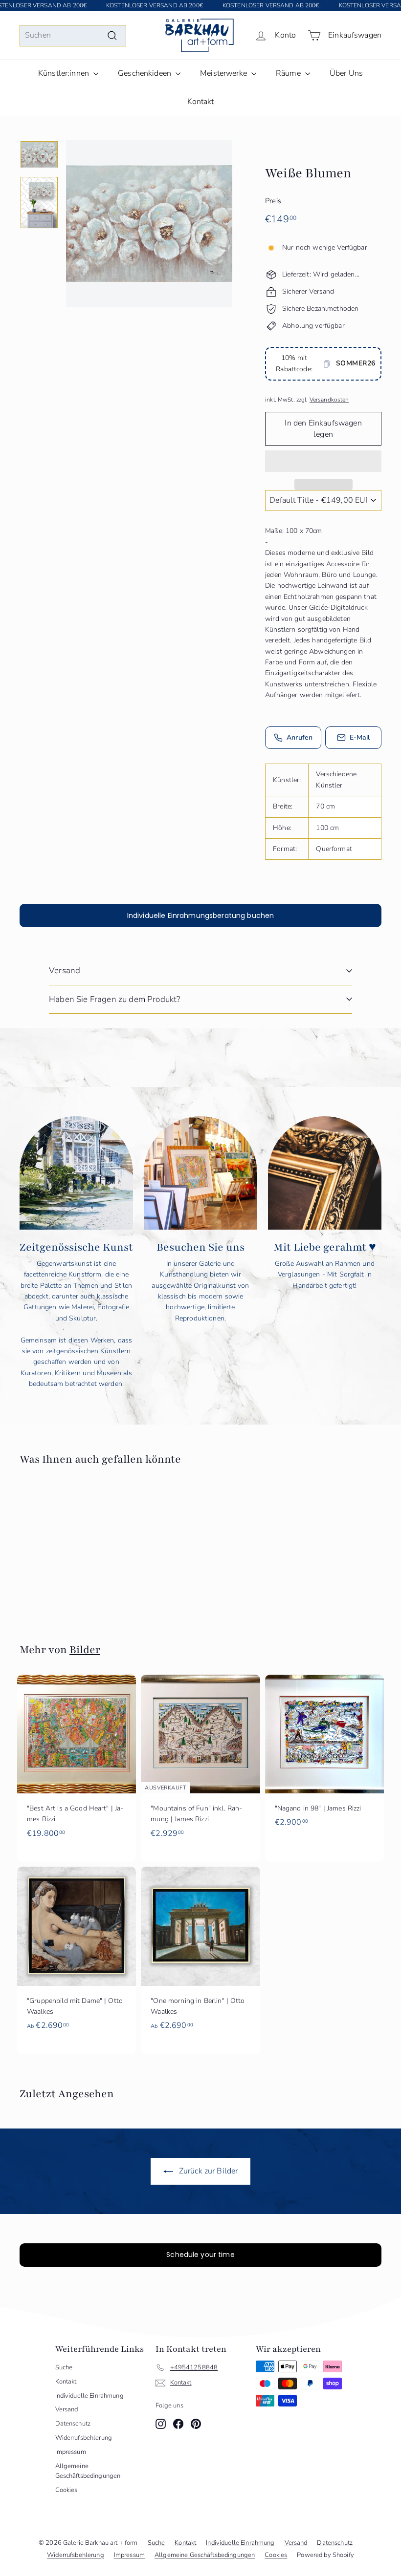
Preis (273, 201)
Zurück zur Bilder (208, 2171)
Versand (65, 970)
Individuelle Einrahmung (89, 2396)
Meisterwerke (224, 73)
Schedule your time (200, 2255)
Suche (64, 2367)
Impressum (71, 2452)
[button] (323, 461)
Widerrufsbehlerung (84, 2438)
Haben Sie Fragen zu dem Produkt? (114, 999)
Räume (289, 73)
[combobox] (73, 36)
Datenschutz (73, 2424)
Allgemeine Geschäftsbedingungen (88, 2471)
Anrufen (300, 737)
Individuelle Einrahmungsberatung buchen (200, 915)
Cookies (67, 2490)
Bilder (85, 1650)
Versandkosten (329, 400)
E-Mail (360, 737)
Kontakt (201, 102)
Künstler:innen (65, 73)
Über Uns (346, 73)
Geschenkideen (145, 73)
